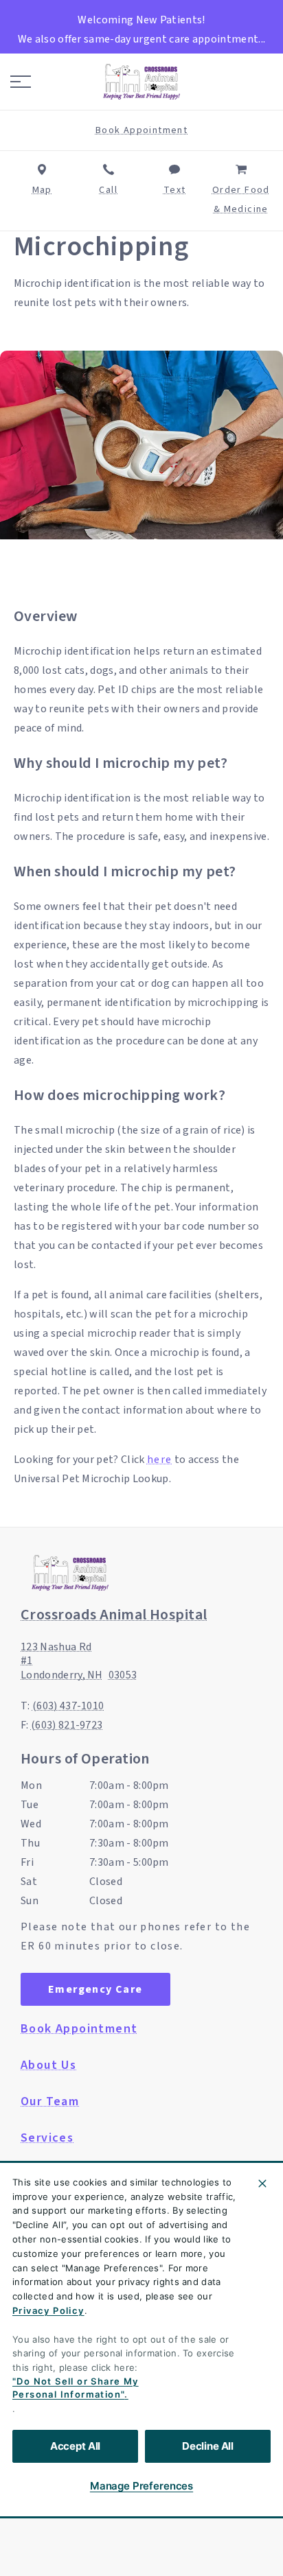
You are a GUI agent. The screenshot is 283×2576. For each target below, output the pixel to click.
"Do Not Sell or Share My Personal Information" (76, 2388)
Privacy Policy (48, 2310)
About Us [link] (48, 2065)
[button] (21, 82)
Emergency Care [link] (95, 1989)
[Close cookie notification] (262, 2183)
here (160, 1460)
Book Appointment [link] (79, 2029)
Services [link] (47, 2138)
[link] (141, 82)
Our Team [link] (50, 2102)
